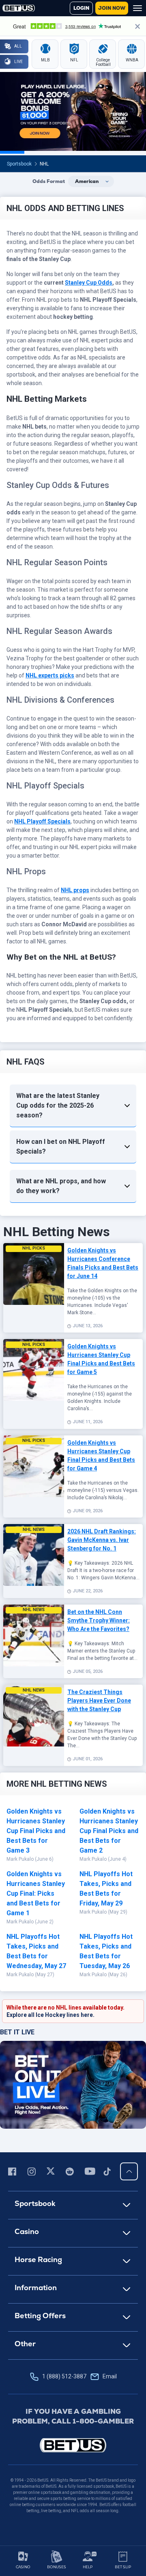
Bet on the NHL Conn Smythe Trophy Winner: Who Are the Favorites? (99, 1620)
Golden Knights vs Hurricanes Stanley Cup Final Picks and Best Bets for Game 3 (36, 1831)
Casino (27, 2231)
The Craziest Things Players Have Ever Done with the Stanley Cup (99, 1701)
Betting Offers (40, 2316)
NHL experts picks (50, 675)
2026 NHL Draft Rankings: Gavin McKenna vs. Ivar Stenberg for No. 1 (102, 1540)
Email (110, 2376)
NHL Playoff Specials (42, 821)
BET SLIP (123, 2567)
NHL (44, 164)
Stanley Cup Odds (89, 283)
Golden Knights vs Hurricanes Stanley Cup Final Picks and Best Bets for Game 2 (109, 1831)
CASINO (23, 2567)
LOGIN (81, 8)
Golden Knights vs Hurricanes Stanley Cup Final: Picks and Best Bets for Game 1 (36, 1893)
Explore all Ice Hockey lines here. (50, 2015)
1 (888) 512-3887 (79, 2376)
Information (36, 2287)
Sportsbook (19, 164)
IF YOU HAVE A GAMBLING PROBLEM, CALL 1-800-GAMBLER (73, 2416)
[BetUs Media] (14, 2171)
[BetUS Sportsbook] (19, 8)
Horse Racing (38, 2259)
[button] (73, 1106)
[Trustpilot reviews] (73, 26)
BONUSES (57, 2567)
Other (25, 2344)
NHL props (75, 890)
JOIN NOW (112, 8)
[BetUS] (73, 2445)
